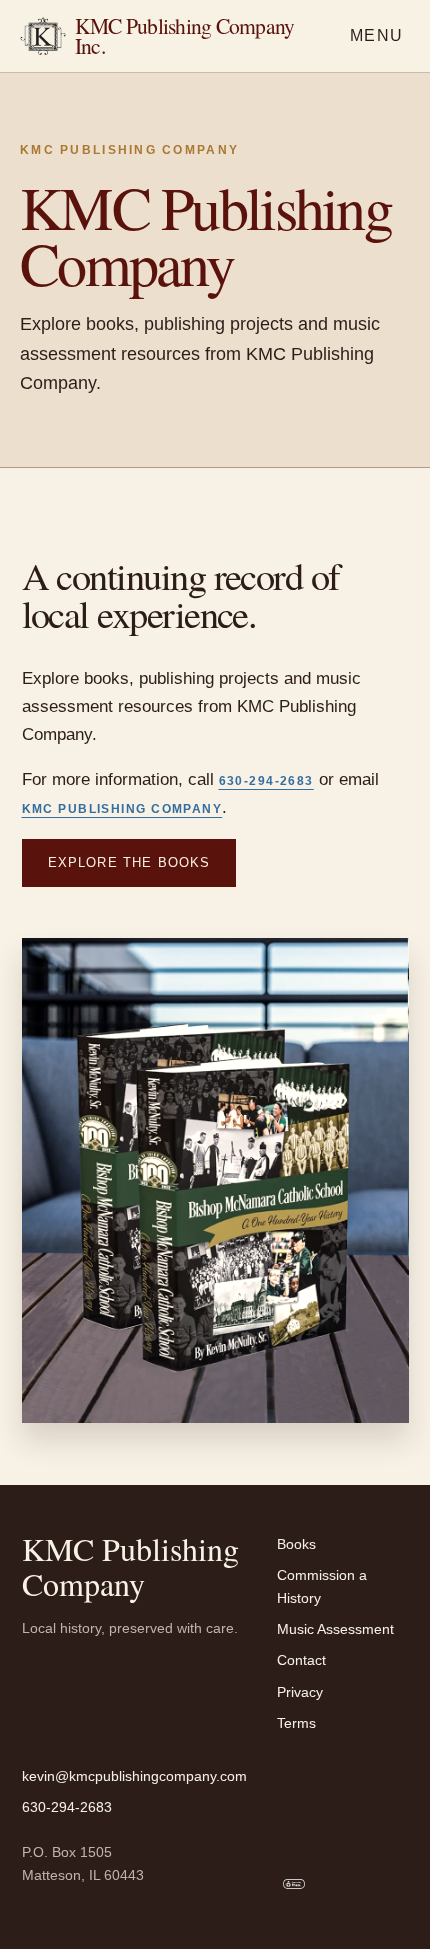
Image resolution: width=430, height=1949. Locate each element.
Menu (377, 35)
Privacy (300, 1692)
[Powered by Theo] (294, 1884)
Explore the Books (129, 862)
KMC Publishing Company (122, 809)
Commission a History (322, 1586)
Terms (296, 1723)
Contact (301, 1660)
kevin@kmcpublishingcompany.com (134, 1776)
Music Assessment (335, 1629)
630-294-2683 (266, 781)
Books (296, 1544)
